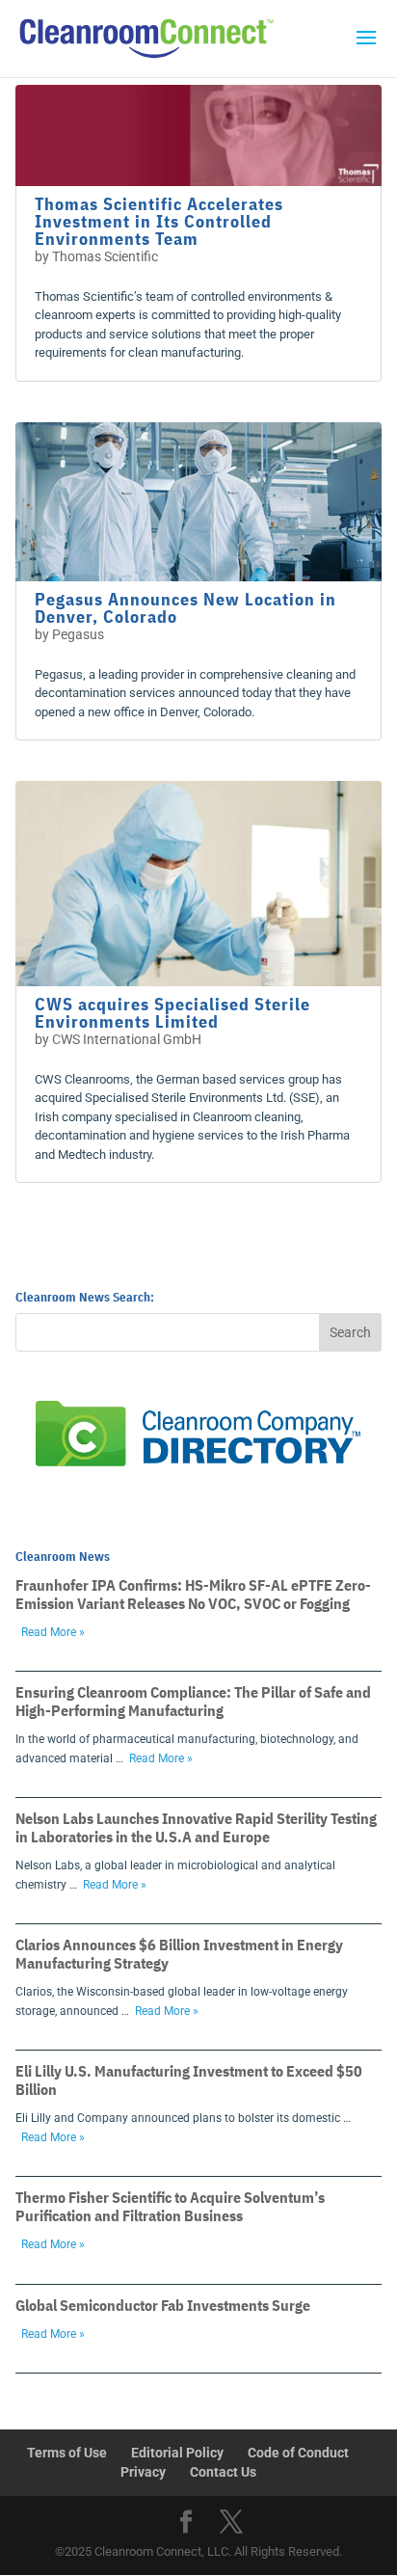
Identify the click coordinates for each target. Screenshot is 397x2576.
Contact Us (223, 2472)
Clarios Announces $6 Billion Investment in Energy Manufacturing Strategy (179, 1954)
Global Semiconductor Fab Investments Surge (163, 2305)
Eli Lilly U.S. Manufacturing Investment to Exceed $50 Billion (189, 2080)
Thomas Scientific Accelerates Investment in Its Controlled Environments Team (159, 221)
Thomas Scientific (105, 256)
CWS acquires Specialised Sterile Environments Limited (172, 1013)
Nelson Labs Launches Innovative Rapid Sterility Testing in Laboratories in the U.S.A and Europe (196, 1827)
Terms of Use (67, 2453)
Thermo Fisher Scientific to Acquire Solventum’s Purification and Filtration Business (170, 2206)
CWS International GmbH (127, 1039)
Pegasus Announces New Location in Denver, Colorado (185, 608)
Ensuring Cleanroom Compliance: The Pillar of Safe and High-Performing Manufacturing (193, 1701)
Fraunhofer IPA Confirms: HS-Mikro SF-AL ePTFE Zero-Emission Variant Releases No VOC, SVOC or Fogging (193, 1594)
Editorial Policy (177, 2453)
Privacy (143, 2472)
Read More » (53, 1632)
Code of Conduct (298, 2453)
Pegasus (78, 634)
